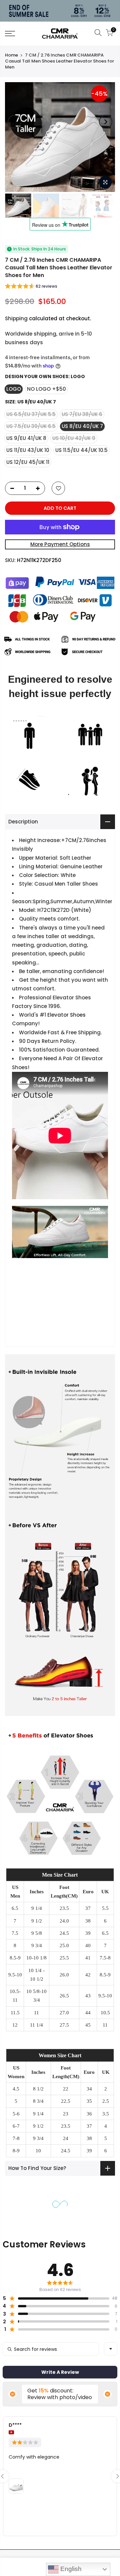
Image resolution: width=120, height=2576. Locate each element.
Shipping (16, 318)
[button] (31, 287)
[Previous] (14, 122)
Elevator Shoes (66, 1015)
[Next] (106, 122)
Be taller (29, 971)
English (70, 2569)
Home (11, 55)
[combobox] (111, 2349)
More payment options (60, 544)
